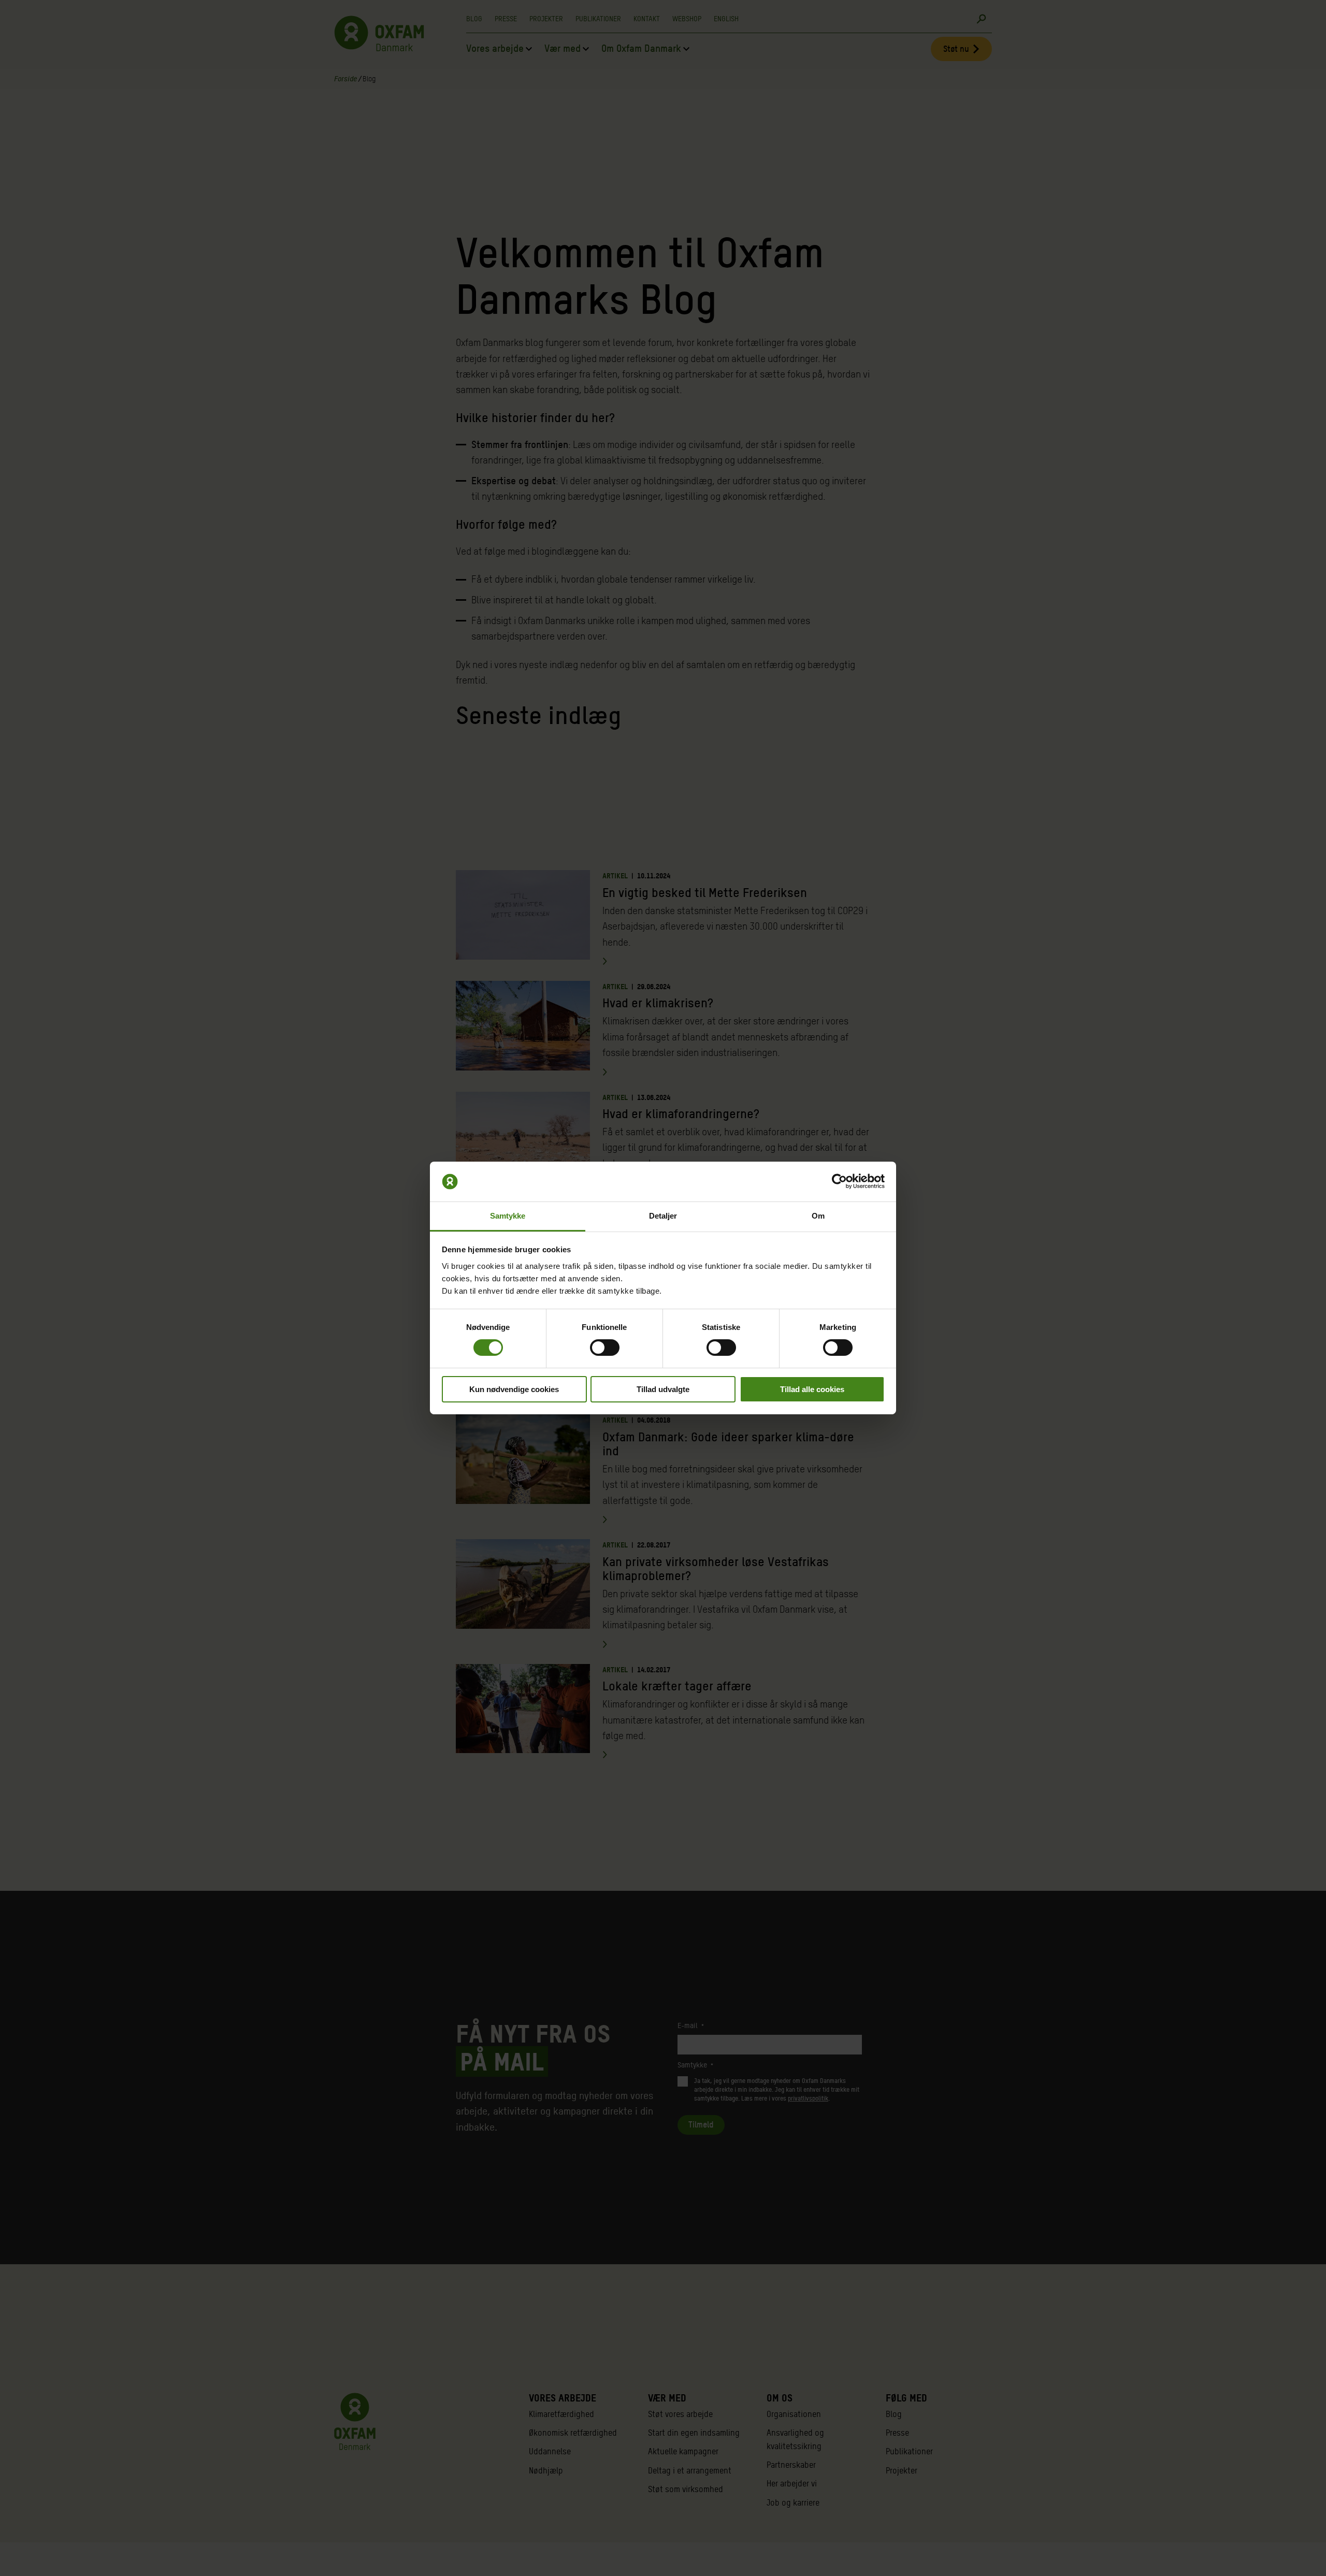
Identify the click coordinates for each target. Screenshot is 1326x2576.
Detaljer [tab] (663, 1216)
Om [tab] (818, 1216)
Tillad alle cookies (812, 1389)
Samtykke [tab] (508, 1216)
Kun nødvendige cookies (514, 1389)
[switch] (605, 1348)
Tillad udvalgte (663, 1389)
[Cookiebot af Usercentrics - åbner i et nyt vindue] (839, 1181)
